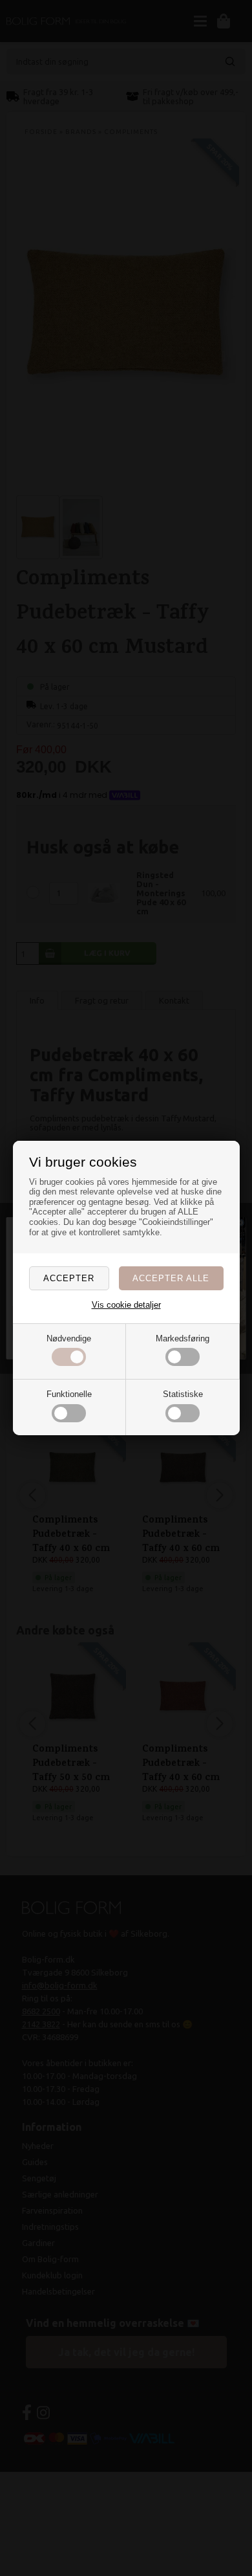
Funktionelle (69, 1394)
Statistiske (183, 1394)
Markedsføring (183, 1338)
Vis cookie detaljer (126, 1305)
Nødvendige (69, 1338)
